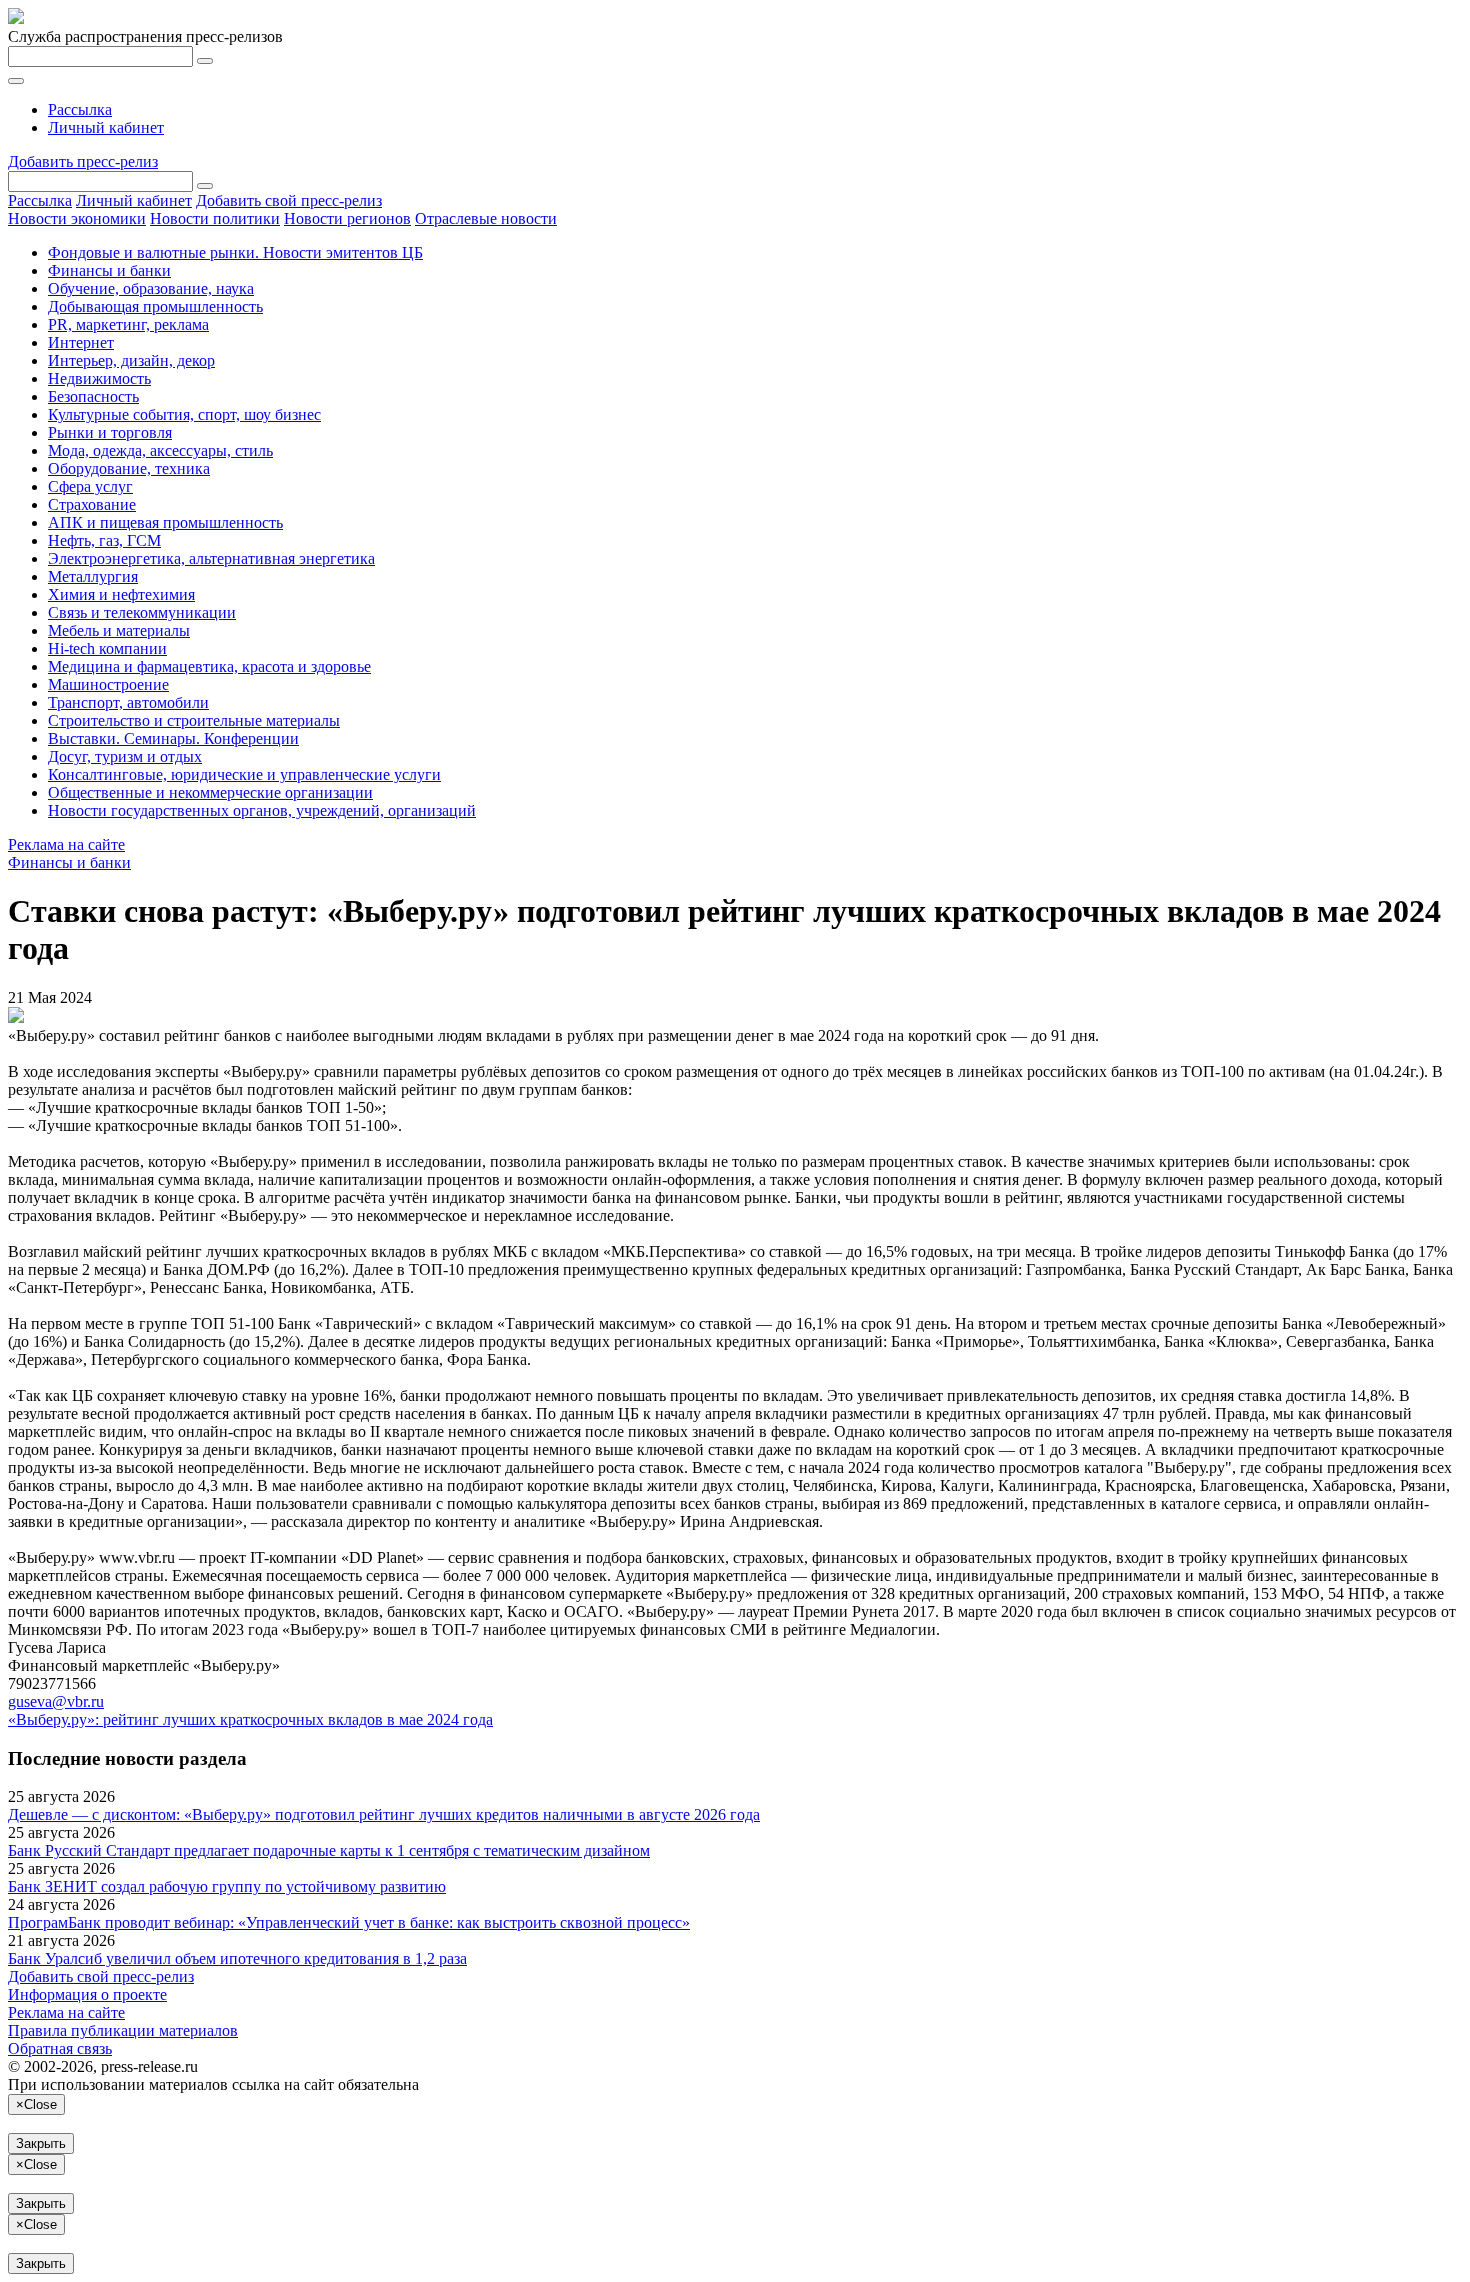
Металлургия (93, 576)
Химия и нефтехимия (121, 594)
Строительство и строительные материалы (194, 720)
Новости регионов (347, 218)
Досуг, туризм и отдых (125, 756)
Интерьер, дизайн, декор (131, 360)
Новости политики (215, 218)
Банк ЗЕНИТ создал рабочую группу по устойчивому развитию (227, 1886)
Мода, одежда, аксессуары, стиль (160, 450)
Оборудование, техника (129, 468)
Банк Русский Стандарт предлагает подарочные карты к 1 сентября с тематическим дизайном (329, 1850)
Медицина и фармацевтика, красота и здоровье (209, 666)
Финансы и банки (109, 270)
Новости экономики (77, 218)
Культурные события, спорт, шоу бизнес (184, 414)
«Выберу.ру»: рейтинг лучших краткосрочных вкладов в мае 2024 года (250, 1719)
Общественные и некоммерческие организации (210, 792)
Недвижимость (99, 378)
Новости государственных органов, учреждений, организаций (262, 810)
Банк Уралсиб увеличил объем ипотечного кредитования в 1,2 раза (237, 1958)
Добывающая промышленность (155, 306)
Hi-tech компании (107, 648)
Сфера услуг (90, 486)
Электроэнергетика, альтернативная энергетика (211, 558)
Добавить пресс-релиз (83, 161)
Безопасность (93, 396)
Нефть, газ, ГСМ (104, 540)
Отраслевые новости (486, 218)
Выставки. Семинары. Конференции (173, 738)
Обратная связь (60, 2048)
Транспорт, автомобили (128, 702)
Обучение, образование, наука (151, 288)
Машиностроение (108, 684)
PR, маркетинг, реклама (128, 324)
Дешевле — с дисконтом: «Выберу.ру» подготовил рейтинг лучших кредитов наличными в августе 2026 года (384, 1814)
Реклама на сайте (66, 844)
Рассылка (80, 109)
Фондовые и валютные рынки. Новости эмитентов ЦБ (235, 252)
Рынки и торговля (110, 432)
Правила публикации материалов (123, 2030)
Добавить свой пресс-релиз (289, 200)
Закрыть (41, 2143)
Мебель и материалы (119, 630)
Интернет (81, 342)
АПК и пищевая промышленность (165, 522)
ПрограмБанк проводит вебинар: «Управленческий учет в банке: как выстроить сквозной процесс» (349, 1922)
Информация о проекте (87, 1994)
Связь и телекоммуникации (142, 612)
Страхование (92, 504)
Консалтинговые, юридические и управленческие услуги (244, 774)
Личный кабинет (106, 127)
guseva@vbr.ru (56, 1701)
